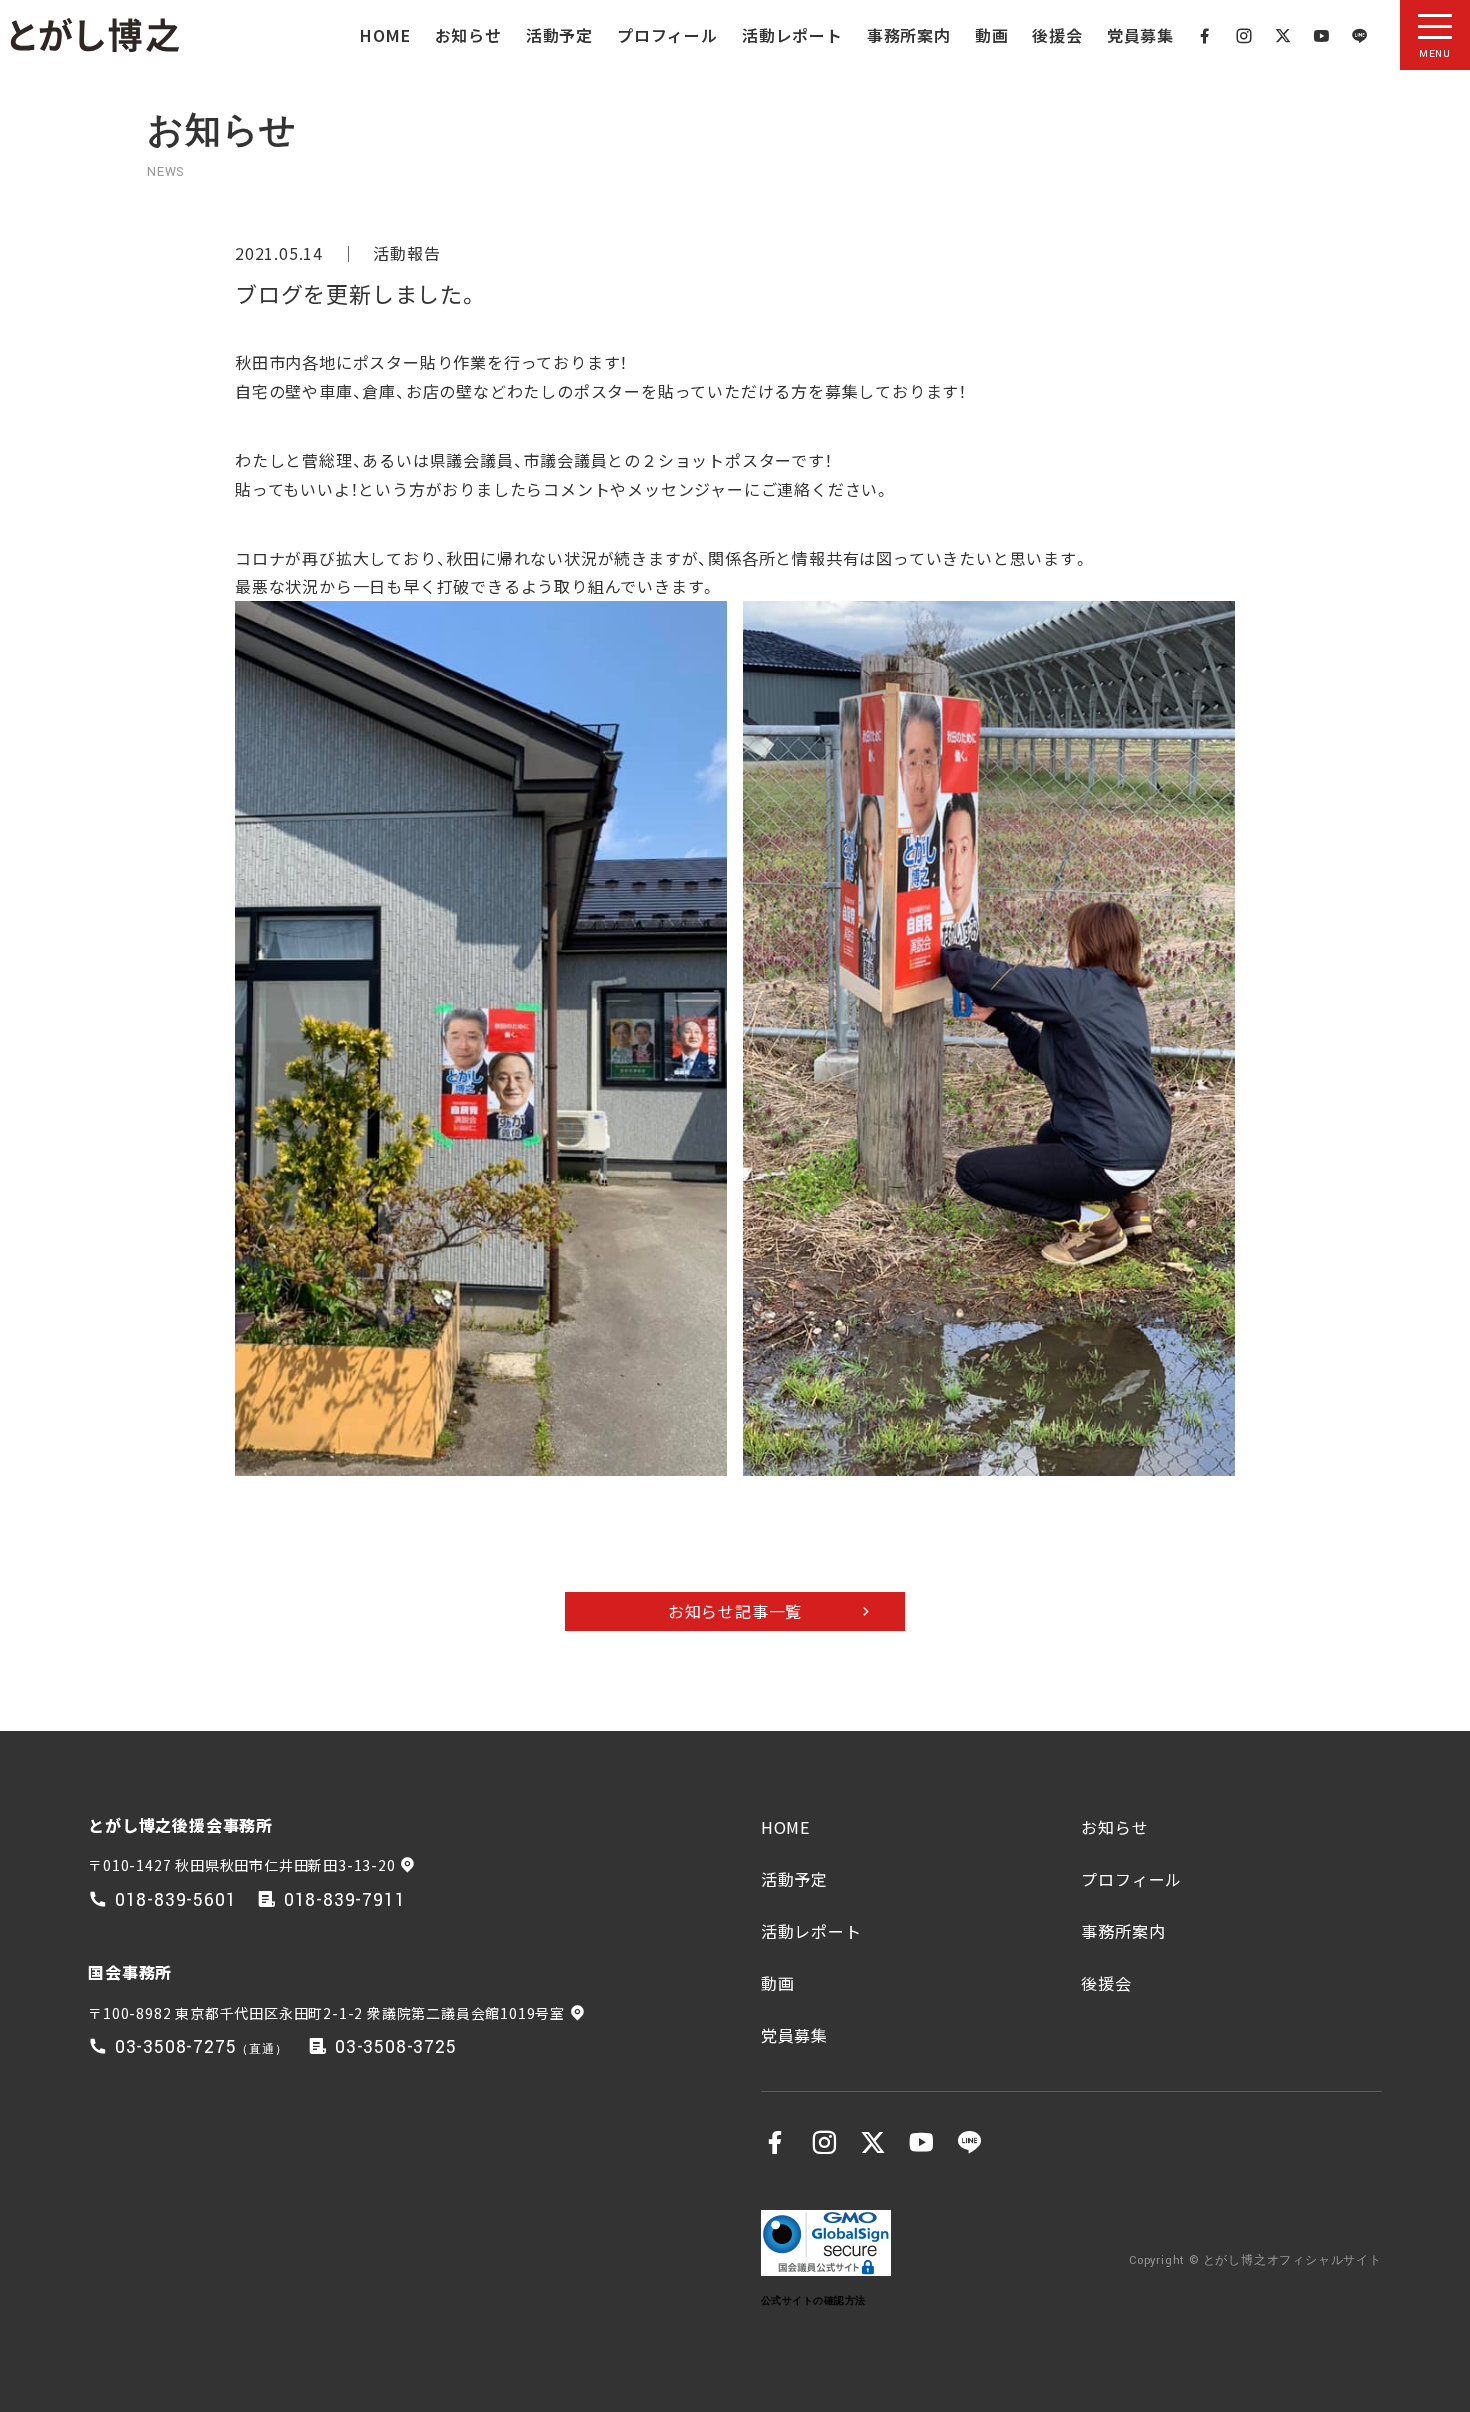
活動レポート (792, 35)
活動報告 (406, 253)
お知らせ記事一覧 (735, 1611)
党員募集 (1140, 35)
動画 (992, 35)
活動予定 (559, 35)
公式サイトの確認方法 (813, 2300)
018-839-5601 (176, 1900)
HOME (385, 35)
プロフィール (667, 35)
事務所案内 (909, 35)
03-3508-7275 (176, 2047)
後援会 (1057, 35)
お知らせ (468, 35)
